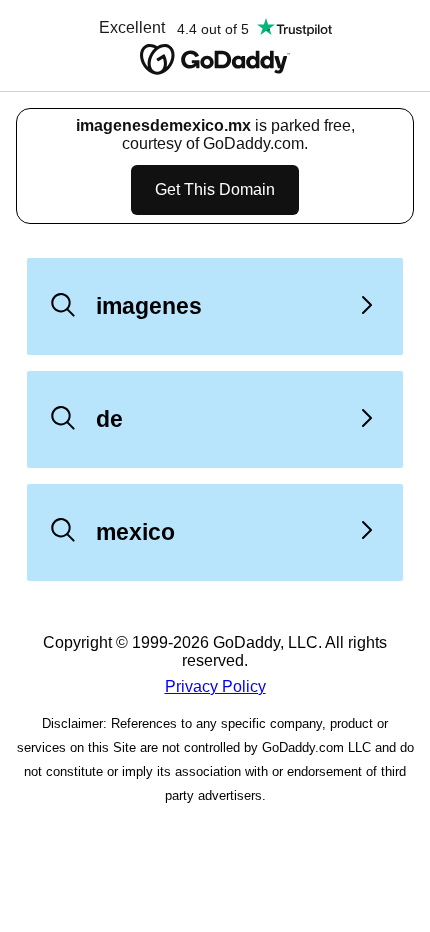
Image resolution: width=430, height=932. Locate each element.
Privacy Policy (215, 686)
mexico (135, 532)
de (109, 419)
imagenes (149, 306)
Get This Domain (215, 189)
